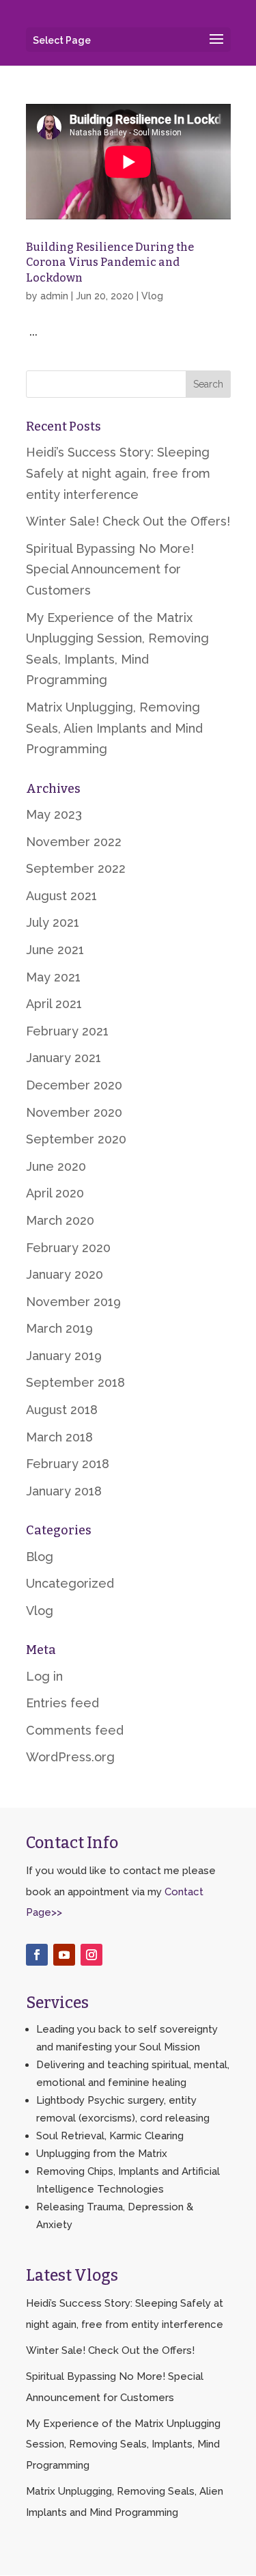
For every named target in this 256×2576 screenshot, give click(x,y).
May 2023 (54, 814)
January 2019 (64, 1356)
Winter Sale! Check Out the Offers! (128, 521)
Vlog (152, 296)
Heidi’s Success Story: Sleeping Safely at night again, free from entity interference (118, 473)
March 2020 (60, 1220)
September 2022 (76, 868)
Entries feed (62, 1703)
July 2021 (53, 922)
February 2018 (68, 1464)
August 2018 (62, 1410)
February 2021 (67, 1031)
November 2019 (73, 1302)
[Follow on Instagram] (91, 1955)
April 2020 (55, 1193)
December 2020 (74, 1085)
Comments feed (75, 1730)
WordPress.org (70, 1757)
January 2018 (64, 1491)
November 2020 (74, 1112)
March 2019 (59, 1328)
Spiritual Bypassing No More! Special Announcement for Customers (110, 569)
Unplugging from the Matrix (102, 2154)
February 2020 (68, 1248)
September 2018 (75, 1382)
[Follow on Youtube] (64, 1955)
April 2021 (54, 1004)
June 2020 (56, 1166)
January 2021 (63, 1058)
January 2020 (65, 1274)
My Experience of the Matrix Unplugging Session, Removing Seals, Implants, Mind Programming (123, 2444)
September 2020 (76, 1139)
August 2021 (61, 896)
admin (54, 296)
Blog (40, 1557)
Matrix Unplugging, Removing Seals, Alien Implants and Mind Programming (114, 728)
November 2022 (74, 842)
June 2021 (55, 950)
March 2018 (59, 1437)
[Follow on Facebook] (37, 1955)
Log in (44, 1676)
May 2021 (53, 977)
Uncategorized (70, 1583)
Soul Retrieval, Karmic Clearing (110, 2136)
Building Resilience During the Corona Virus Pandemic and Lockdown (110, 262)
